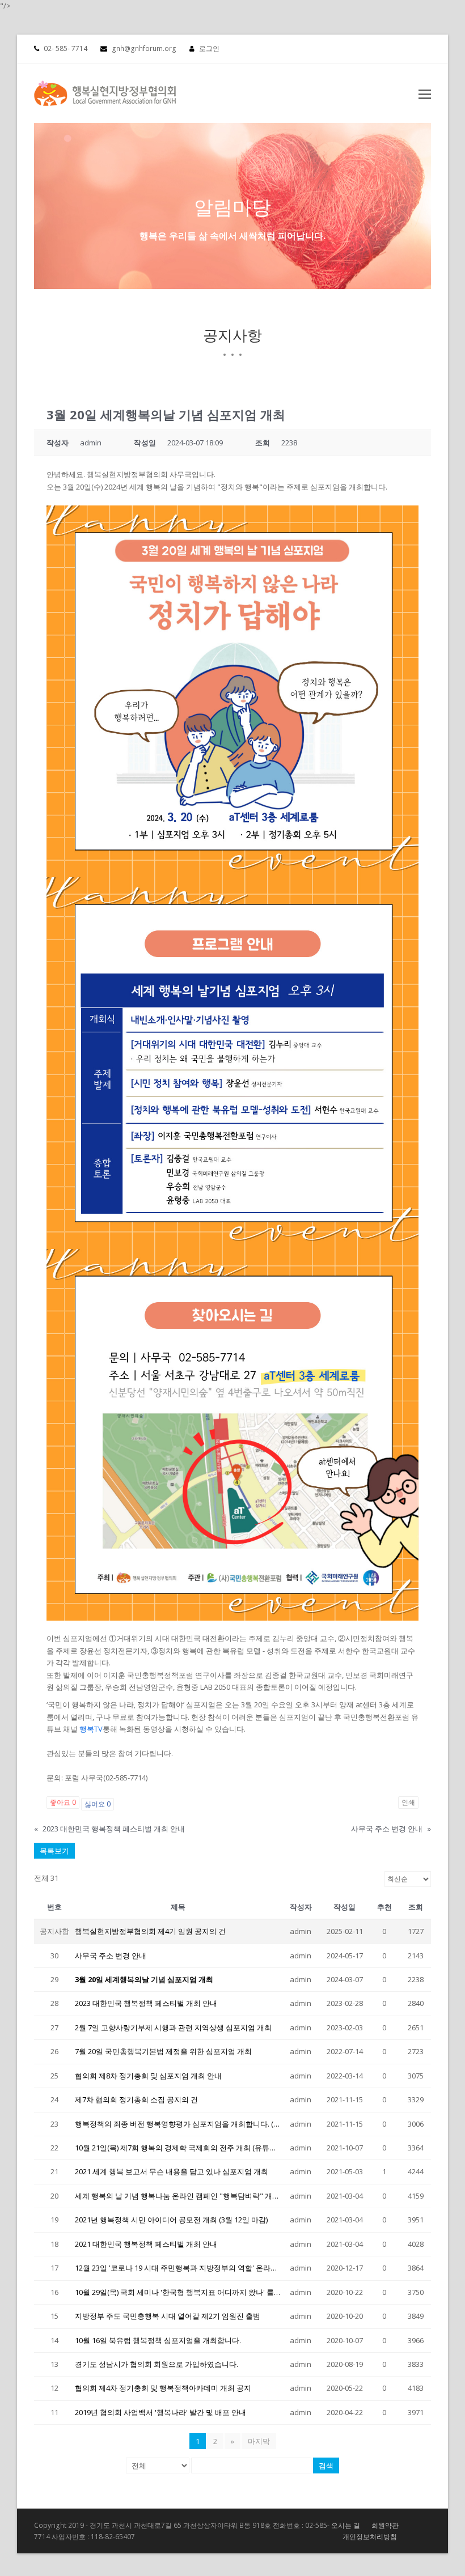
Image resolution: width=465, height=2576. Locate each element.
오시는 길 (346, 2525)
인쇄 (408, 1802)
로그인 (209, 48)
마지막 (259, 2441)
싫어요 (98, 1804)
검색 (326, 2466)
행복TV (91, 1729)
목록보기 (54, 1851)
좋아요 (63, 1802)
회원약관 (385, 2525)
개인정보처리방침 (370, 2537)
